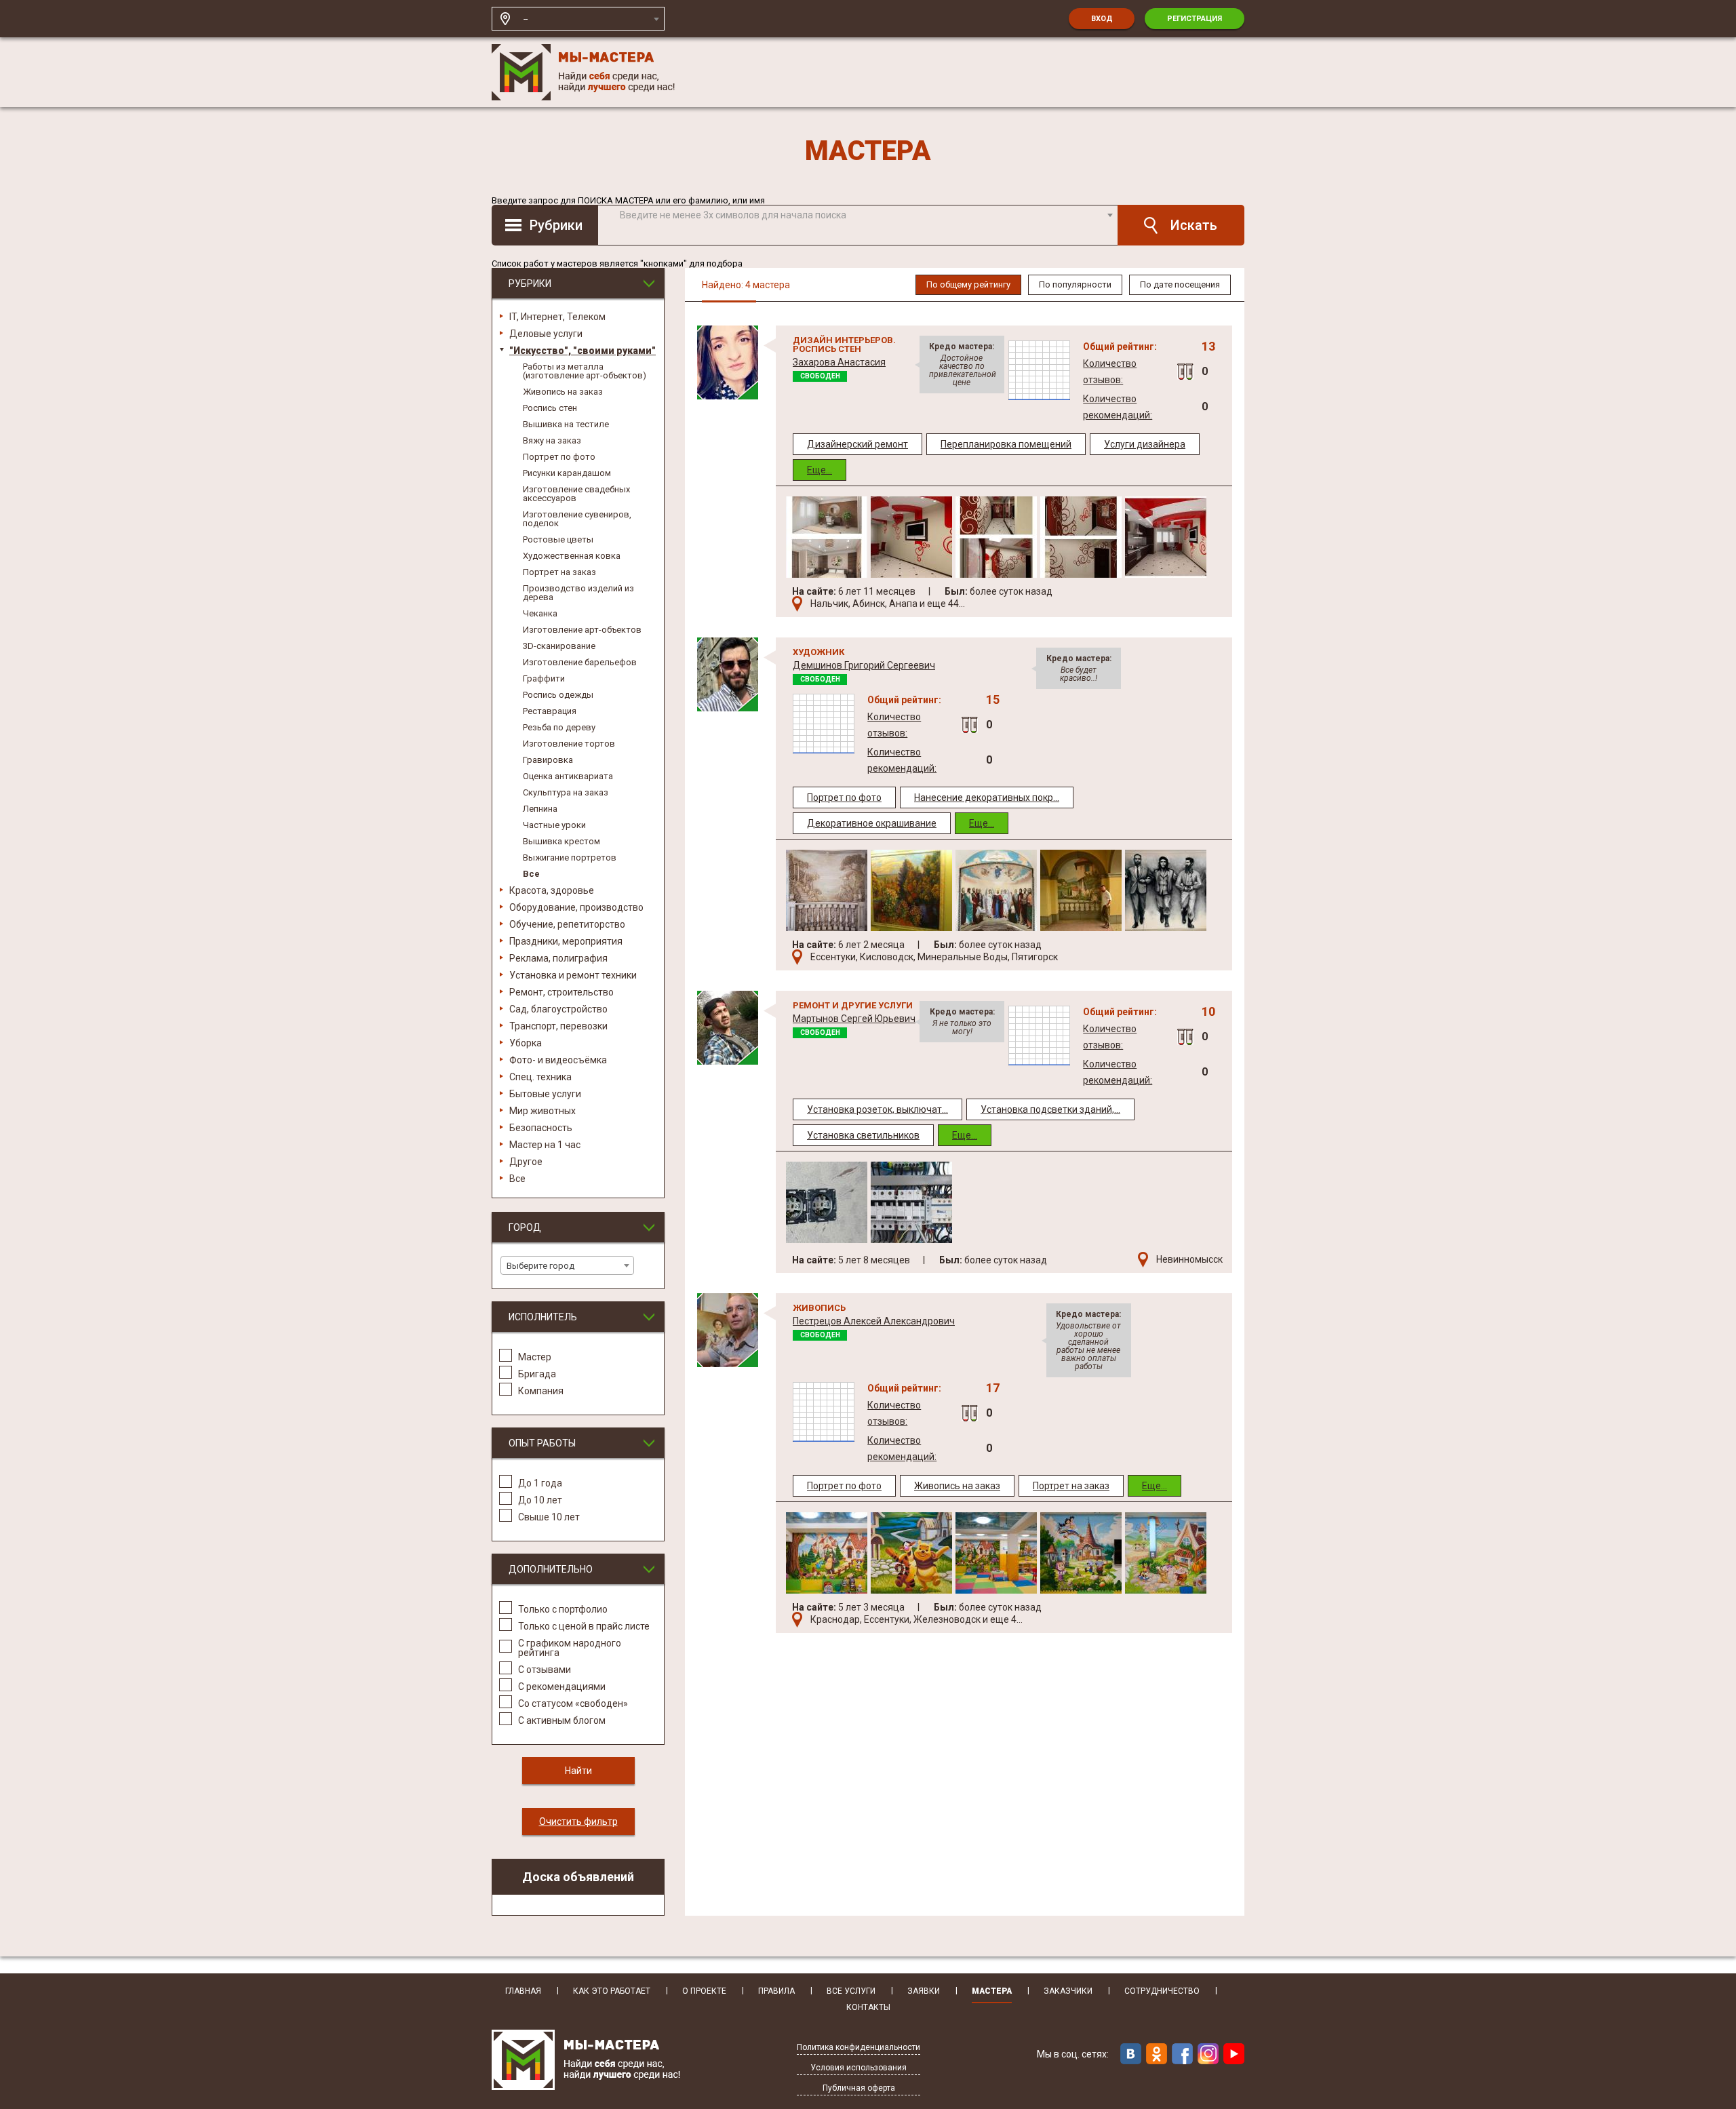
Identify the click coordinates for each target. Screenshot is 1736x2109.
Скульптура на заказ (566, 792)
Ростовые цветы (558, 539)
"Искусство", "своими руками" (583, 351)
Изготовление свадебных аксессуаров (576, 494)
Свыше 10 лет (549, 1517)
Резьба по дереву (559, 727)
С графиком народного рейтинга (570, 1648)
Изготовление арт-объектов (582, 630)
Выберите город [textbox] (540, 1266)
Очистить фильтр (578, 1821)
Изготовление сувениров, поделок (577, 519)
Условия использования (859, 2068)
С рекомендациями (562, 1686)
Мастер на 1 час (545, 1145)
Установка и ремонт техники (573, 975)
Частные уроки (554, 825)
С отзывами (545, 1669)
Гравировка (548, 760)
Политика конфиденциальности (859, 2048)
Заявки (924, 1991)
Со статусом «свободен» (573, 1703)
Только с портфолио (563, 1609)
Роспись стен (550, 408)
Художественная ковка (572, 556)
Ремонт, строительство (561, 992)
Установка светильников (863, 1135)
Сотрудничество (1162, 1991)
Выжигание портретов (570, 858)
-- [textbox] (526, 19)
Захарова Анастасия (839, 362)
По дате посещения (1180, 284)
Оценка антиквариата (568, 776)
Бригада (537, 1374)
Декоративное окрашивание (872, 823)
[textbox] (866, 215)
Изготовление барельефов (580, 662)
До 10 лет (540, 1500)
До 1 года (540, 1483)
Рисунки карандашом (567, 473)
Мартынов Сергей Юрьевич (854, 1019)
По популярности (1075, 284)
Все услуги (851, 1991)
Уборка (526, 1043)
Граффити (544, 678)
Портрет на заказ (559, 572)
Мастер (535, 1357)
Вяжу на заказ (552, 440)
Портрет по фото (559, 457)
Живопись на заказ (563, 392)
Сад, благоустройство (558, 1009)
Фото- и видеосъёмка (558, 1060)
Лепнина (540, 809)
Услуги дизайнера (1145, 444)
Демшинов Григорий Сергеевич (864, 665)
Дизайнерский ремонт (857, 444)
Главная (523, 1991)
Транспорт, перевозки (558, 1026)
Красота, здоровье (552, 890)
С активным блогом (562, 1720)
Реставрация (550, 711)
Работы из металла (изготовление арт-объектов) (585, 371)
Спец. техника (540, 1077)
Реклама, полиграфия (558, 958)
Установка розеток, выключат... (877, 1109)
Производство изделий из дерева (578, 593)
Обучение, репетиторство (567, 924)
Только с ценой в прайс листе (584, 1626)
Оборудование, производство (576, 907)
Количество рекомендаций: (1118, 407)
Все (531, 874)
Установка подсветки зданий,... (1050, 1109)
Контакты (868, 2008)
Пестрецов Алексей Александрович (874, 1321)
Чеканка (540, 613)
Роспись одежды (558, 695)
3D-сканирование (559, 646)
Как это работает (612, 1991)
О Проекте (704, 1991)
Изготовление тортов (569, 744)
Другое (526, 1162)
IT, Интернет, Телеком (557, 317)
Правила (776, 1991)
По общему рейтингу (968, 284)
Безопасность (541, 1128)
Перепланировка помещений (1006, 444)
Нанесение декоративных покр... (987, 797)
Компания (541, 1391)
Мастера (992, 1991)
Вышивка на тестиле (566, 424)
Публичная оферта (859, 2088)
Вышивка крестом (561, 841)
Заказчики (1068, 1991)
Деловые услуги (546, 334)
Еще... (820, 470)
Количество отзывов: (1110, 372)
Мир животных (542, 1111)
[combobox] (591, 19)
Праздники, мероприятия (566, 941)
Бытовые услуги (545, 1094)
